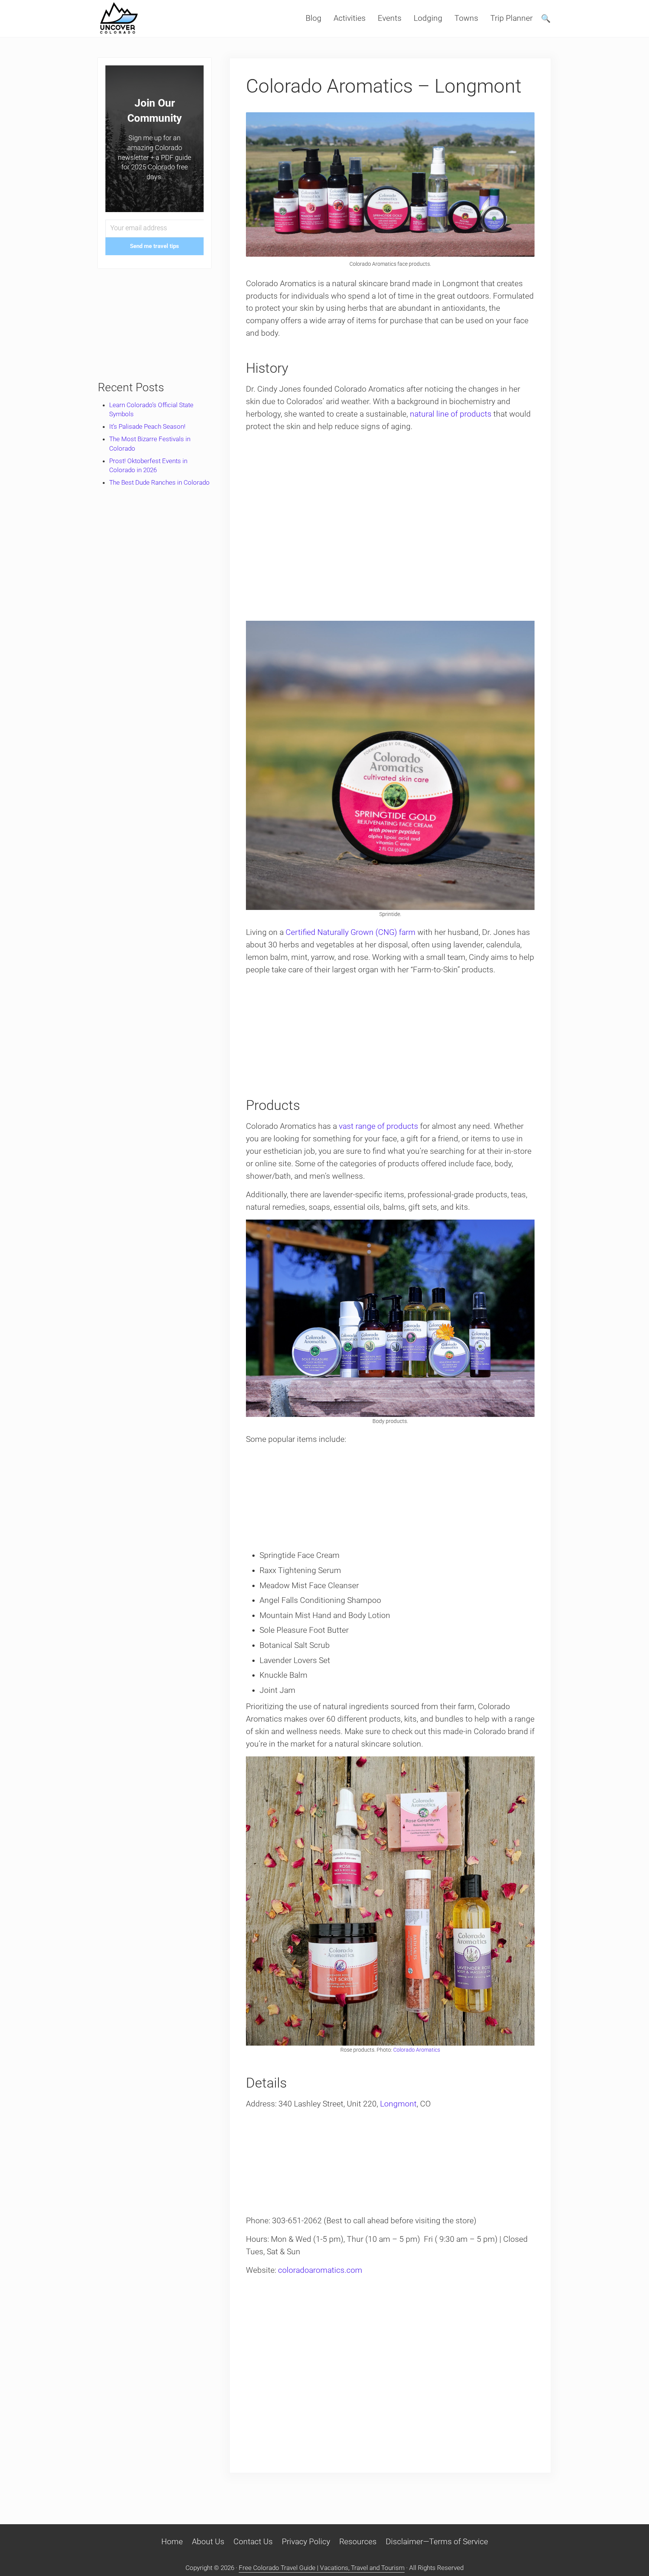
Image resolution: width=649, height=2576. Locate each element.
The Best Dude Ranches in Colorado (159, 482)
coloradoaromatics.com (320, 2270)
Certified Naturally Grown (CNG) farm (351, 932)
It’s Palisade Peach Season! (147, 426)
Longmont (398, 2104)
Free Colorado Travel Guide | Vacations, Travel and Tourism (322, 2568)
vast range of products (379, 1126)
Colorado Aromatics (417, 2050)
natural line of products (451, 414)
